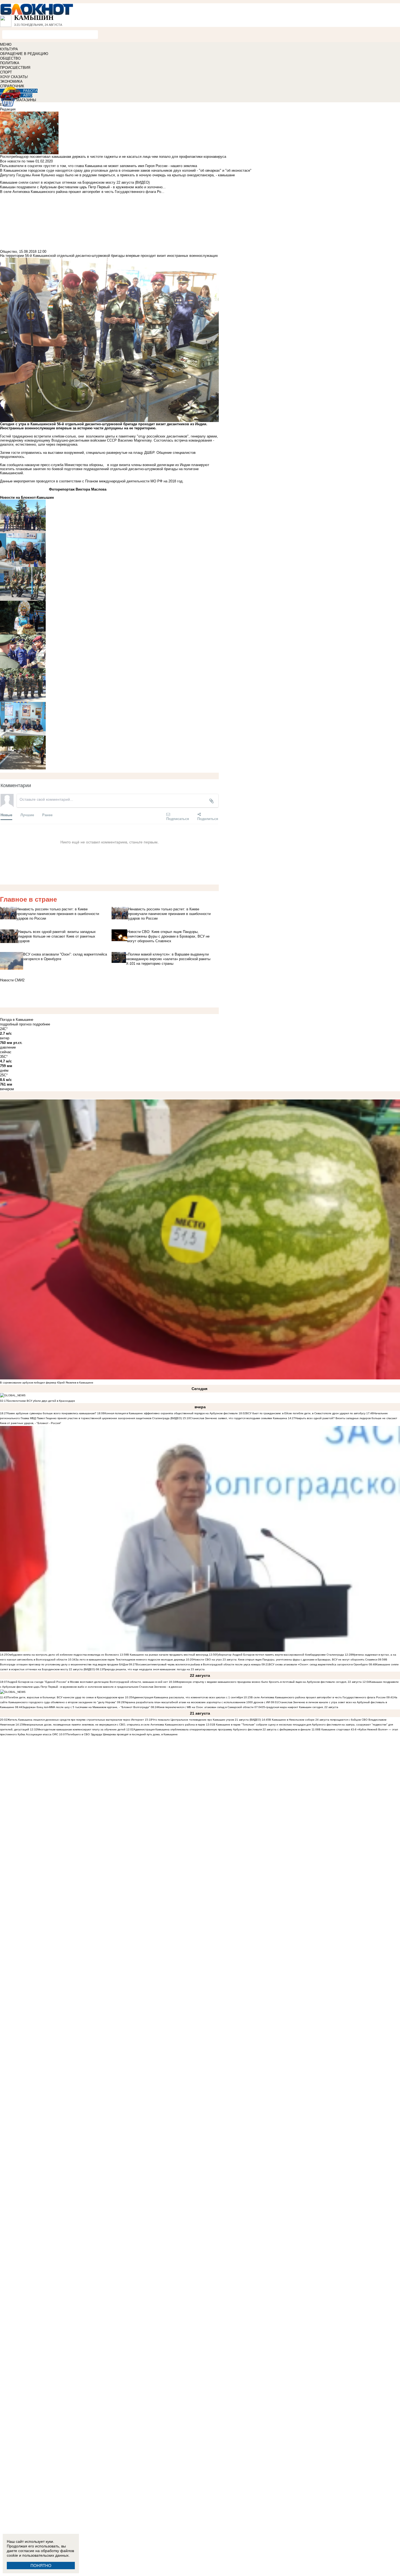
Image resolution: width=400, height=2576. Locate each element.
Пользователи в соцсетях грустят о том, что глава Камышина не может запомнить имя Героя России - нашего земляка (99, 166)
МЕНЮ (6, 44)
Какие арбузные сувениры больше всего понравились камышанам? (52, 1413)
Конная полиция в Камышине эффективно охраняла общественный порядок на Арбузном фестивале (171, 1413)
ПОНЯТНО (41, 2566)
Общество (8, 252)
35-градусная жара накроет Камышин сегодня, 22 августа (300, 1707)
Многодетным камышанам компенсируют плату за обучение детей (81, 1729)
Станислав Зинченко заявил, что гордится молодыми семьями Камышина (239, 1418)
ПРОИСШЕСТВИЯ (15, 68)
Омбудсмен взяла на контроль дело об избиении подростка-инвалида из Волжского (63, 1655)
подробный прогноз (16, 1024)
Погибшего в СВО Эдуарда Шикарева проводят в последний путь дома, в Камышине (122, 1734)
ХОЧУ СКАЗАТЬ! (14, 77)
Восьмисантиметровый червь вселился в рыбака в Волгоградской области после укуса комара (199, 1664)
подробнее (41, 1024)
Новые (6, 815)
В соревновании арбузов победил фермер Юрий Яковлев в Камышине (47, 1383)
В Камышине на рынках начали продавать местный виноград (168, 1655)
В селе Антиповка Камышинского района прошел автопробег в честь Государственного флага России (318, 1697)
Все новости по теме (17, 161)
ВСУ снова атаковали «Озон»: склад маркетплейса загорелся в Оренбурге (318, 1664)
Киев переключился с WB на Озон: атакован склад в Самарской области (206, 1707)
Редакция (8, 109)
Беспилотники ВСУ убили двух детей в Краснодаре (41, 1401)
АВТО (28, 95)
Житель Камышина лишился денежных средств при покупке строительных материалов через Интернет (76, 1720)
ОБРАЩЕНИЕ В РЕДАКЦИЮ (24, 54)
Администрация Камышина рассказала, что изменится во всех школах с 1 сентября (187, 1697)
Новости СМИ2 (12, 980)
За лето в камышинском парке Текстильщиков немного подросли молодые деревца (130, 1660)
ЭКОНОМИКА (11, 81)
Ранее (47, 815)
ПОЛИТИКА (10, 63)
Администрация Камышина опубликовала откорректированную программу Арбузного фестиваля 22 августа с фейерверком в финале (222, 1729)
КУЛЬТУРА (9, 49)
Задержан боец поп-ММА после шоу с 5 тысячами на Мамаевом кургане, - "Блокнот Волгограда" (86, 1707)
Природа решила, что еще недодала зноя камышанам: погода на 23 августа (154, 1669)
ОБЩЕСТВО (10, 58)
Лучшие (27, 815)
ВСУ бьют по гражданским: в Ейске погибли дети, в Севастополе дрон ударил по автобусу (306, 1413)
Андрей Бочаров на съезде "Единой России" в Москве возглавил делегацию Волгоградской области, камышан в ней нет (88, 1682)
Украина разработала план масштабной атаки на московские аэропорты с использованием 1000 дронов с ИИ (197, 1702)
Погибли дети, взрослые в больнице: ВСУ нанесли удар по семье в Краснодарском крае (66, 1697)
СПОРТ (6, 72)
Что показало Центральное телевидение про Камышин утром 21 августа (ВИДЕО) (207, 1720)
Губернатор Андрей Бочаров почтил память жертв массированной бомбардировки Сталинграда (280, 1655)
